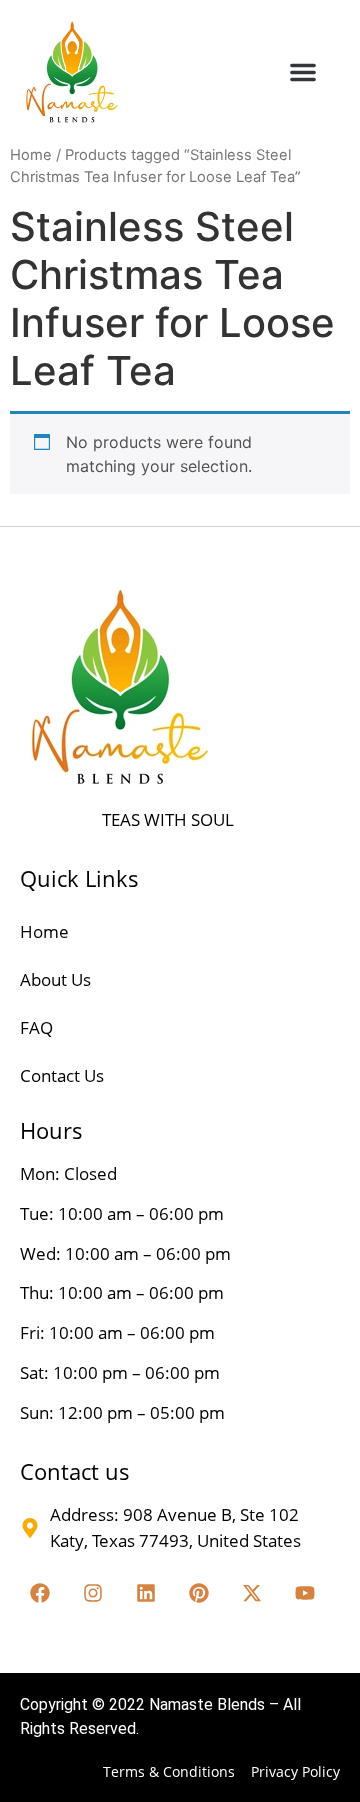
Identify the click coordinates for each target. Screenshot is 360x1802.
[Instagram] (93, 1593)
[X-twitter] (252, 1593)
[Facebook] (40, 1593)
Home (31, 155)
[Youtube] (305, 1593)
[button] (303, 72)
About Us (55, 979)
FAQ (36, 1027)
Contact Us (62, 1075)
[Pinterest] (199, 1593)
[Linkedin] (146, 1593)
